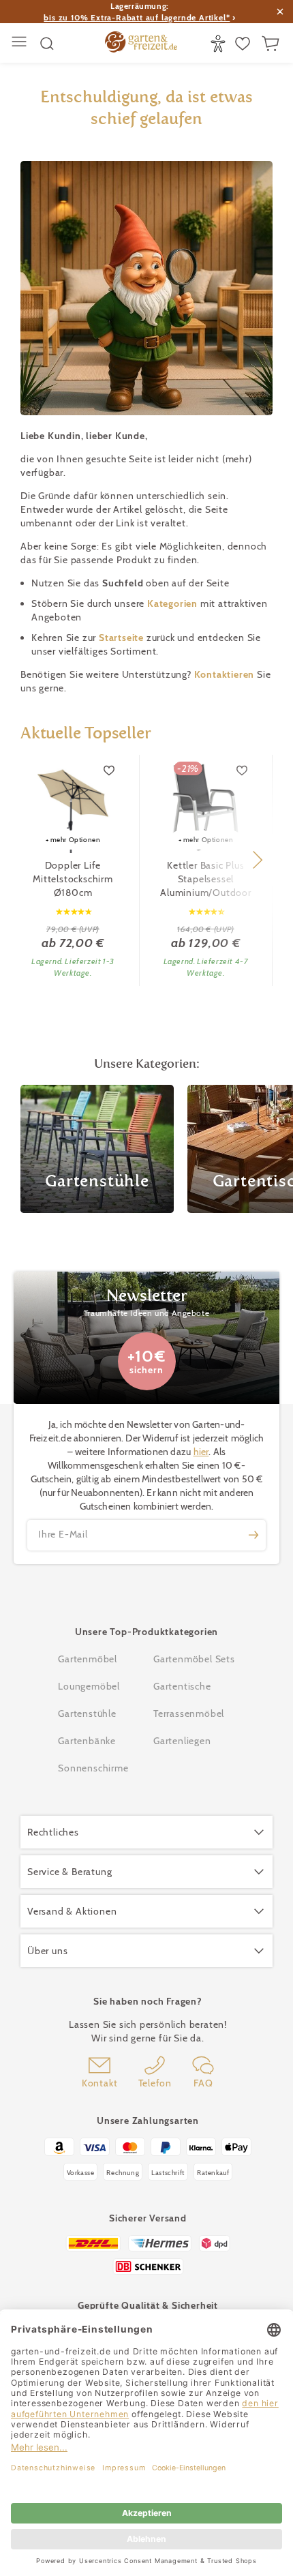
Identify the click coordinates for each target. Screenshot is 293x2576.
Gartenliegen (182, 1741)
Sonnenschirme (93, 1768)
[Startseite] (141, 44)
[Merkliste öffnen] (244, 44)
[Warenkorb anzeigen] (272, 44)
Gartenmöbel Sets (194, 1659)
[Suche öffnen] (47, 44)
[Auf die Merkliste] (110, 770)
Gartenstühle (87, 1713)
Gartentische (182, 1686)
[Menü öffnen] (21, 43)
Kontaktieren (226, 674)
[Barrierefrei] (220, 44)
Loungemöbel (89, 1686)
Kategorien (174, 603)
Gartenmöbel (88, 1659)
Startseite (123, 638)
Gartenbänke (87, 1741)
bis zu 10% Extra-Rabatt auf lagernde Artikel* (137, 17)
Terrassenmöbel (189, 1713)
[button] (257, 860)
